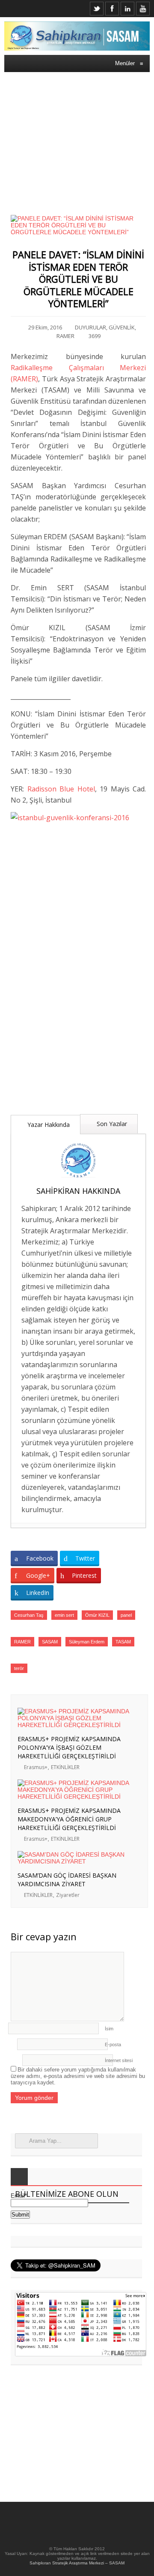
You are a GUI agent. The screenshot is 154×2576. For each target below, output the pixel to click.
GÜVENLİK (122, 327)
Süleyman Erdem (87, 1642)
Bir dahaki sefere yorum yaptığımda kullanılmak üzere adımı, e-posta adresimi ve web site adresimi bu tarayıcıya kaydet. (78, 2076)
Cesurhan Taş (29, 1615)
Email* (19, 2196)
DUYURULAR (90, 327)
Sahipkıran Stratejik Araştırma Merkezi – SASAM (77, 2563)
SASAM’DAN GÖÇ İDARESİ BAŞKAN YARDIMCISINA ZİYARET (67, 1880)
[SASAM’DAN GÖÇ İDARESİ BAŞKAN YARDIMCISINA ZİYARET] (78, 1861)
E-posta (113, 2044)
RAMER (65, 336)
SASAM (50, 1642)
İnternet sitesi (119, 2060)
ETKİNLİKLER (65, 1767)
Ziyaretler (68, 1895)
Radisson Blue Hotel (61, 789)
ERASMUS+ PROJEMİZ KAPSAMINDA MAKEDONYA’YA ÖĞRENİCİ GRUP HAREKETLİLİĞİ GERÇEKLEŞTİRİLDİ (69, 1819)
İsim (109, 2029)
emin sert (64, 1615)
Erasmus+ (36, 1767)
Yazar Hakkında (48, 1125)
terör (19, 1668)
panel (126, 1615)
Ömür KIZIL (97, 1615)
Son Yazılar (111, 1124)
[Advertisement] (77, 138)
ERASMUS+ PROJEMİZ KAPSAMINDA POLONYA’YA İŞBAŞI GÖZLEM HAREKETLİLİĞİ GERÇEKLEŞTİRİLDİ (69, 1747)
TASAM (123, 1642)
